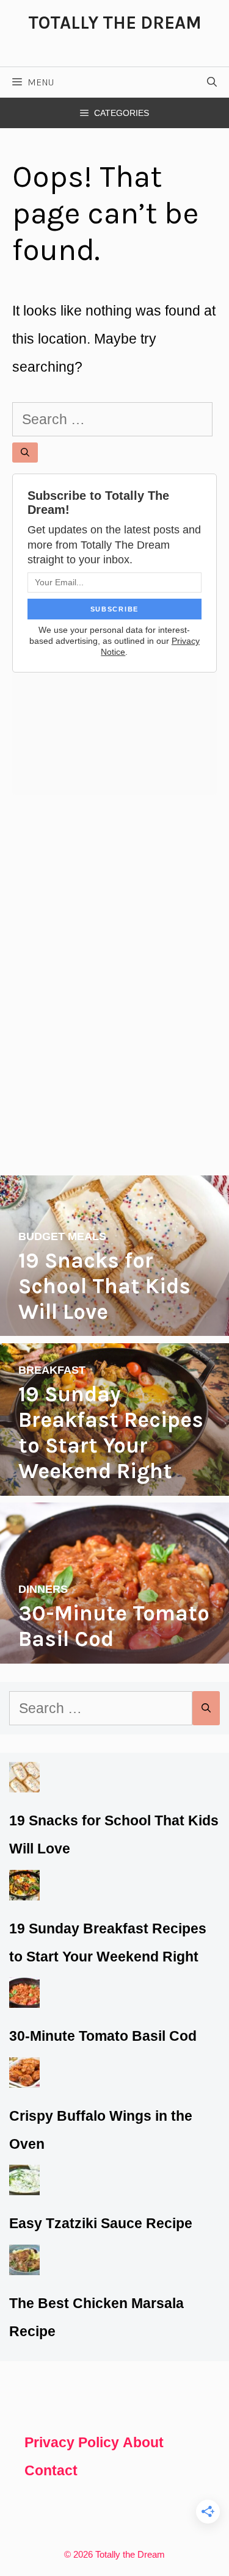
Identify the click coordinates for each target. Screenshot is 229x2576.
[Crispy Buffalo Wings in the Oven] (24, 2074)
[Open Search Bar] (212, 82)
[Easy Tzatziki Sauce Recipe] (24, 2181)
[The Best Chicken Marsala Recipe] (24, 2261)
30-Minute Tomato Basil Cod (103, 2036)
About (143, 2442)
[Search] (25, 453)
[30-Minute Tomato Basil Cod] (114, 1650)
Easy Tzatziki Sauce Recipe (101, 2223)
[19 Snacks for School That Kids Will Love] (114, 1322)
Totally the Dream (115, 23)
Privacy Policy (72, 2442)
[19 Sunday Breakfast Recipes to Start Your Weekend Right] (114, 1482)
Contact (51, 2470)
